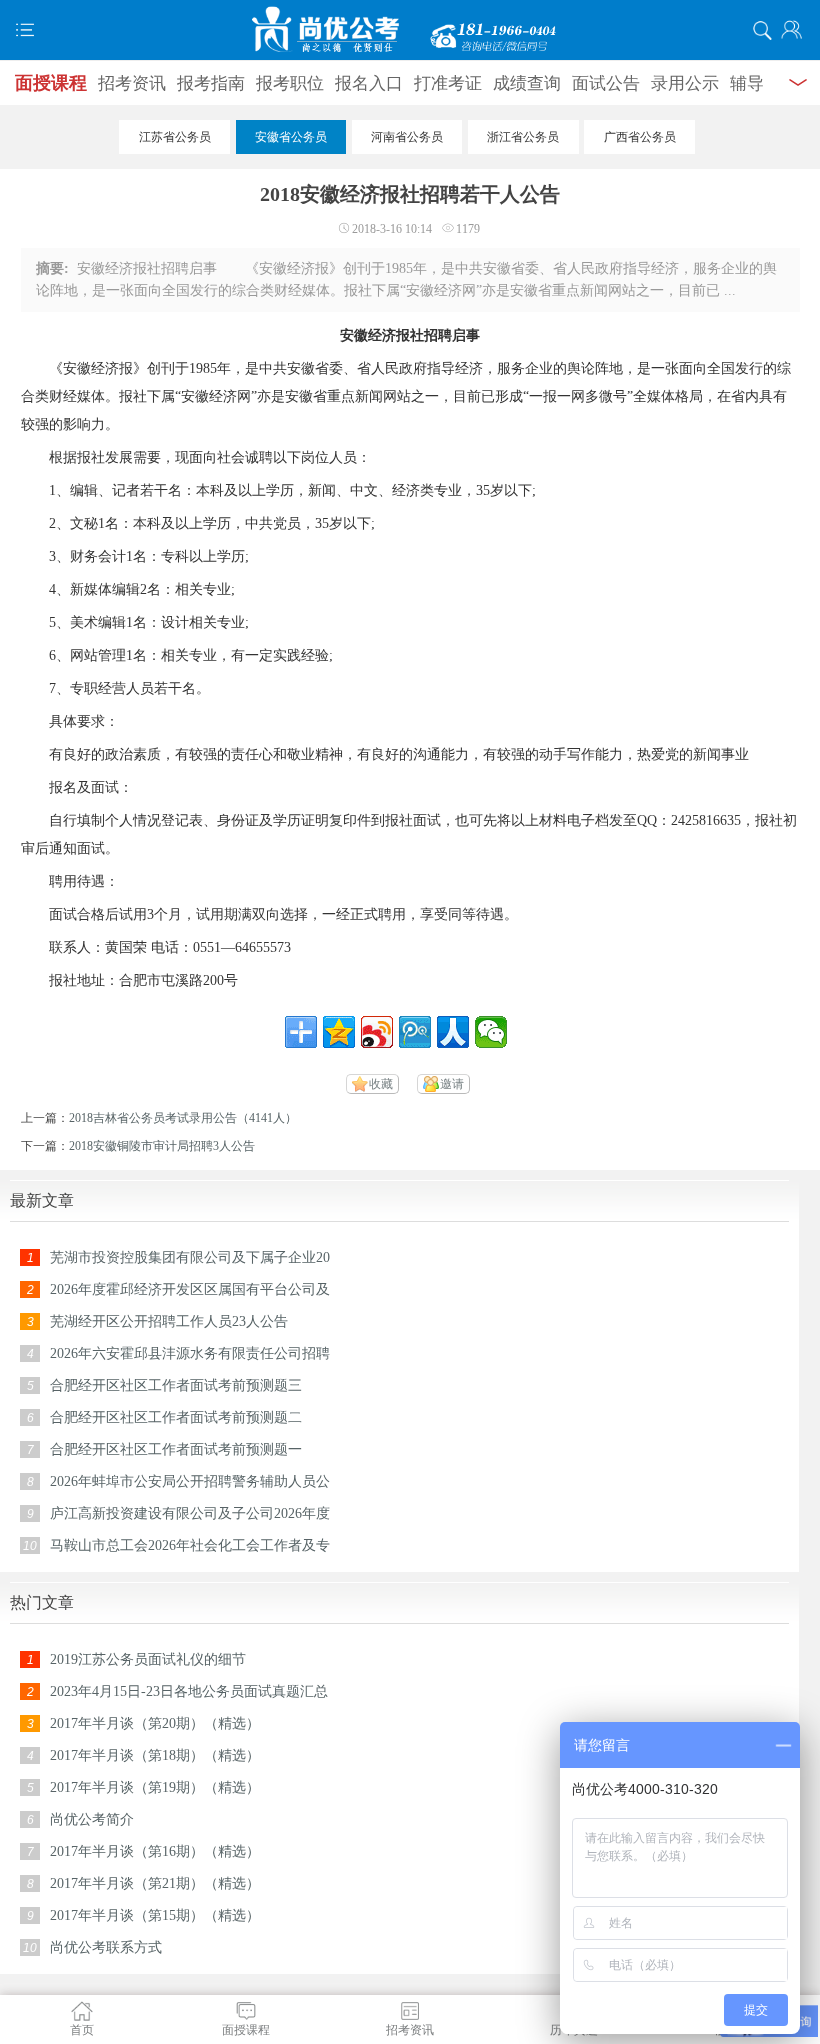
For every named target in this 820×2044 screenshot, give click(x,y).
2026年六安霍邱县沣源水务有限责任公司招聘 (190, 1353)
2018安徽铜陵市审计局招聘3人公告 (162, 1146)
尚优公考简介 (92, 1819)
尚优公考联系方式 (106, 1947)
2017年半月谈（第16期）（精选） (155, 1851)
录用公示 (685, 83)
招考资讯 (132, 83)
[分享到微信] (491, 1032)
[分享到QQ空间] (339, 1032)
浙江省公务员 (523, 137)
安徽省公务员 (291, 137)
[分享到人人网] (453, 1032)
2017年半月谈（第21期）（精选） (155, 1883)
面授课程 (51, 83)
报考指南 (211, 83)
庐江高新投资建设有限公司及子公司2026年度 (190, 1513)
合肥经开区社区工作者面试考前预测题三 (176, 1385)
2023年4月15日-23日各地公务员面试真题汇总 (189, 1691)
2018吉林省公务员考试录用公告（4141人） (183, 1118)
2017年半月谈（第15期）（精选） (155, 1915)
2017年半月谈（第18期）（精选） (155, 1755)
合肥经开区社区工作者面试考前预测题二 (176, 1417)
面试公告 (606, 83)
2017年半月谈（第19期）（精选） (155, 1787)
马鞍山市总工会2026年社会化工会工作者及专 (190, 1545)
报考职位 (290, 83)
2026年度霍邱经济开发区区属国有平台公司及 (190, 1289)
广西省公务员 (640, 137)
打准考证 (448, 83)
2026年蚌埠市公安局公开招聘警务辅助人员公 (190, 1481)
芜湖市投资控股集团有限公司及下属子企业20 (190, 1257)
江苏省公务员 (175, 137)
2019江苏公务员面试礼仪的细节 (148, 1659)
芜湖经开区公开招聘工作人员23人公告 (169, 1321)
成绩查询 (527, 83)
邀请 (452, 1084)
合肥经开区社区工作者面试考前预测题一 (176, 1449)
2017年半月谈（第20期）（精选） (155, 1723)
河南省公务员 (407, 137)
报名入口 (369, 83)
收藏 (381, 1084)
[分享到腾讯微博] (415, 1032)
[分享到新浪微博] (377, 1032)
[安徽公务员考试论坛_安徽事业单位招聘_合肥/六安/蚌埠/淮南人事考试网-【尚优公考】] (410, 30)
